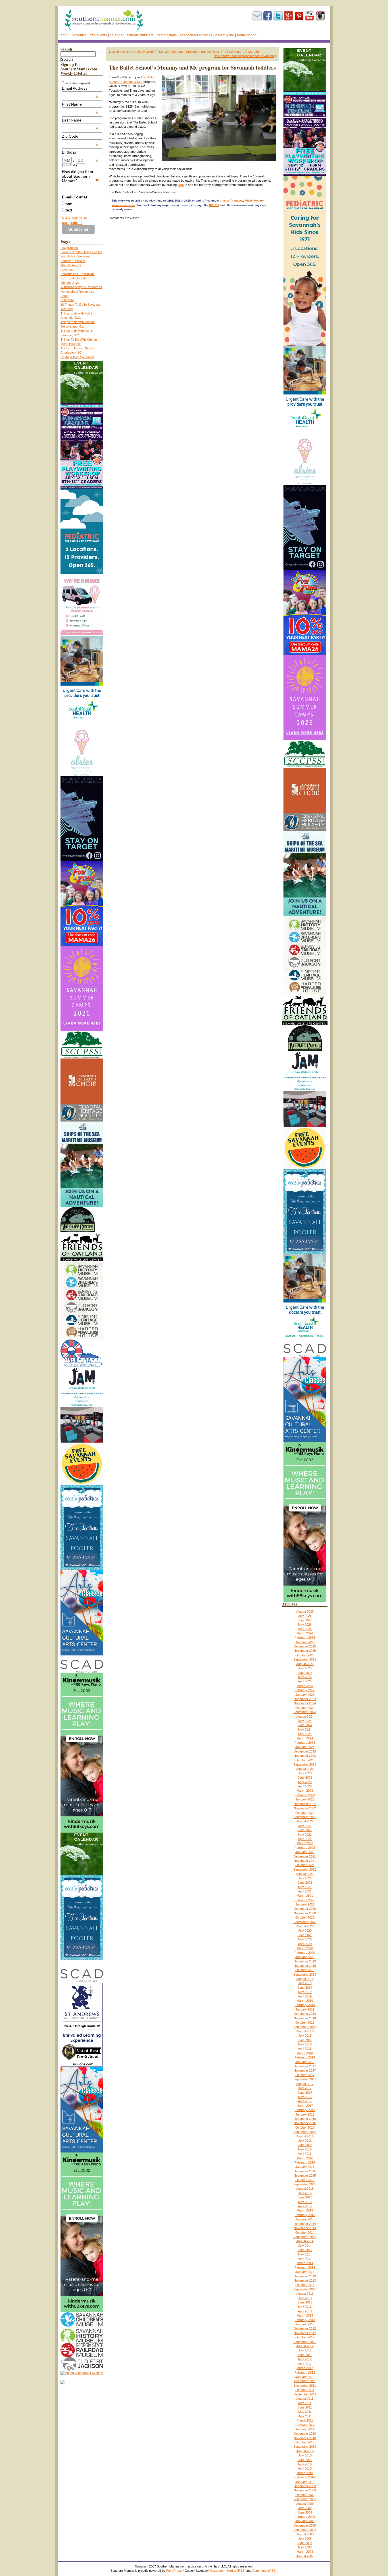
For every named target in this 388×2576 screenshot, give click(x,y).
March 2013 (305, 2315)
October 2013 (305, 2285)
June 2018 (305, 2040)
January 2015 (305, 2219)
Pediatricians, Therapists (78, 274)
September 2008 (305, 2530)
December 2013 (305, 2276)
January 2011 (305, 2429)
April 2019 (305, 1996)
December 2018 (305, 2014)
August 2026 (305, 1611)
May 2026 (305, 1625)
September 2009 (305, 2499)
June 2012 (305, 2355)
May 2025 (305, 1677)
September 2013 (305, 2289)
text (69, 210)
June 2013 (305, 2302)
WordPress (174, 2571)
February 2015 (305, 2215)
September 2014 (305, 2237)
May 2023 (305, 1782)
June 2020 (305, 1935)
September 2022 (305, 1817)
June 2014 (305, 2250)
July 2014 (305, 2246)
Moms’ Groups (71, 265)
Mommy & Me (70, 283)
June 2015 (305, 2197)
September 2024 (305, 1712)
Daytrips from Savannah (77, 357)
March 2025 (305, 1686)
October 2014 (305, 2233)
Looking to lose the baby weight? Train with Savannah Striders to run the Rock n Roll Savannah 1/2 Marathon (186, 52)
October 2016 (305, 2128)
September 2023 (305, 1764)
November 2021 (305, 1861)
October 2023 (305, 1760)
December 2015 (305, 2171)
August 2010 (305, 2451)
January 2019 (305, 2009)
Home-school (247, 35)
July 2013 (305, 2298)
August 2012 (305, 2346)
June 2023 (305, 1778)
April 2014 (305, 2259)
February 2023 (305, 1795)
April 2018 (305, 2049)
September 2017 (305, 2079)
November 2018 (305, 2018)
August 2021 (305, 1874)
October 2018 (305, 2022)
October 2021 (305, 1865)
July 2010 (305, 2455)
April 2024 (305, 1734)
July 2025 (305, 1668)
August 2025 (305, 1664)
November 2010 (305, 2438)
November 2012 (305, 2333)
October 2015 (305, 2180)
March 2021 (305, 1896)
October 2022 (305, 1813)
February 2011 (305, 2425)
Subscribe (257, 16)
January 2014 (305, 2272)
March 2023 (305, 1791)
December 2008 (305, 2525)
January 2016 (305, 2167)
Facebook (268, 16)
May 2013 (305, 2307)
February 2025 (305, 1690)
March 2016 (305, 2158)
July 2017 (305, 2088)
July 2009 (305, 2508)
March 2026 (305, 1633)
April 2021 (305, 1891)
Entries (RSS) (236, 2571)
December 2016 (305, 2119)
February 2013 (305, 2320)
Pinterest (299, 16)
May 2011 (305, 2412)
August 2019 (305, 1979)
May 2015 (305, 2202)
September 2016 (305, 2132)
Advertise (80, 35)
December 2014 (305, 2224)
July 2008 (305, 2539)
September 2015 (305, 2184)
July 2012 (305, 2350)
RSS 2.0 (214, 205)
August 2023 (305, 1769)
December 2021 (305, 1856)
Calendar (117, 35)
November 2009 (305, 2490)
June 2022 (305, 1830)
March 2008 (305, 2552)
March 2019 (305, 2001)
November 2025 (305, 1651)
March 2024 (305, 1738)
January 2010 (305, 2482)
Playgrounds (69, 248)
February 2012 (305, 2372)
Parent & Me (225, 35)
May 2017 (305, 2097)
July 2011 (305, 2403)
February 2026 (305, 1638)
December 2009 (305, 2486)
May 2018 (305, 2044)
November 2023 (305, 1756)
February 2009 (305, 2517)
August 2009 (305, 2504)
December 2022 (305, 1804)
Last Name (80, 120)
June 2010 (305, 2460)
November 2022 (305, 1808)
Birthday (80, 152)
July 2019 (305, 1983)
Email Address (80, 88)
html (69, 204)
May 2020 (305, 1939)
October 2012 (305, 2337)
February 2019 (305, 2005)
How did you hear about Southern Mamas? (80, 176)
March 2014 (305, 2263)
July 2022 (305, 1826)
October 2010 (305, 2442)
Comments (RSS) (264, 2571)
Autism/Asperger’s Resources (81, 287)
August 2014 (305, 2241)
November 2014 (305, 2228)
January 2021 (305, 1904)
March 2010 (305, 2473)
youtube (310, 16)
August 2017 (305, 2084)
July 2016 (305, 2141)
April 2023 (305, 1786)
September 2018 (305, 2027)
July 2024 (305, 1721)
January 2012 (305, 2377)
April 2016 (305, 2154)
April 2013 (305, 2311)
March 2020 (305, 1948)
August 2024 (305, 1716)
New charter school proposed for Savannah (244, 56)
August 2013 (305, 2294)
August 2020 (305, 1926)
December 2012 (305, 2328)
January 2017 (305, 2114)
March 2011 (305, 2420)
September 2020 (305, 1922)
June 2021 (305, 1883)
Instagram (320, 16)
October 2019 (305, 1970)
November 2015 (305, 2175)
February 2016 (305, 2162)
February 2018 (305, 2057)
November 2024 (305, 1703)
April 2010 (305, 2468)
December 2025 (305, 1646)
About (65, 35)
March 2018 (305, 2053)
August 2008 (305, 2534)
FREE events (98, 35)
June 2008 (305, 2543)
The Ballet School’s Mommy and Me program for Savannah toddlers (192, 67)
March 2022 (305, 1843)
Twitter (278, 16)
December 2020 (305, 1909)
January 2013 (305, 2324)
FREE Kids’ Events (74, 278)
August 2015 (305, 2189)
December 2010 (305, 2434)
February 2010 (305, 2477)
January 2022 (305, 1852)
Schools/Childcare (140, 35)
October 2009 (305, 2495)
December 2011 (305, 2381)
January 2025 (305, 1695)
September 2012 (305, 2342)
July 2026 (305, 1616)
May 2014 (305, 2254)
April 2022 (305, 1839)
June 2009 (305, 2512)
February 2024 (305, 1743)
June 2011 (305, 2407)
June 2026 (305, 1620)
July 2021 (305, 1878)
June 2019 (305, 1988)
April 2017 (305, 2101)
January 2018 (305, 2062)
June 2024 (305, 1725)
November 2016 (305, 2123)
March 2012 (305, 2368)
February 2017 (305, 2110)
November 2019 (305, 1966)
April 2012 (305, 2364)
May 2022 (305, 1835)
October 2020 (305, 1917)
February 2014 (305, 2267)
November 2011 (305, 2386)
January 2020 (305, 1957)
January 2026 (305, 1642)
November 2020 (305, 1913)
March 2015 (305, 2210)
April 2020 (305, 1944)
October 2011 (305, 2390)
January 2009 (305, 2521)
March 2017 (305, 2106)
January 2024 (305, 1747)
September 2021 (305, 1869)
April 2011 (305, 2416)
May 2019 (305, 1992)
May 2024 (305, 1730)
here (181, 185)
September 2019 (305, 1975)
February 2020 (305, 1953)
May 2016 (305, 2149)
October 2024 (305, 1708)
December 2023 (305, 1751)
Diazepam (217, 2571)
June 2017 (305, 2093)
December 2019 (305, 1961)
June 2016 (305, 2145)
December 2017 (305, 2066)
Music (249, 201)
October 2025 (305, 1655)
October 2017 (305, 2075)
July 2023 (305, 1773)
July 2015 (305, 2193)
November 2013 (305, 2281)
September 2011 (305, 2394)
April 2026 (305, 1629)
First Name (80, 104)
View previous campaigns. (74, 220)
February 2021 (305, 1900)
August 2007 (305, 2556)
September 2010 (305, 2447)
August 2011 (305, 2399)
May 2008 (305, 2547)
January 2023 (305, 1799)
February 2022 (305, 1848)
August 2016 (305, 2136)
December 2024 (305, 1699)
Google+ (289, 16)
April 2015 (305, 2206)
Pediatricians (167, 35)
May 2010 (305, 2464)
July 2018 (305, 2036)
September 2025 (305, 1659)
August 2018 (305, 2031)
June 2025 (305, 1673)
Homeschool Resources (77, 292)
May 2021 (305, 1887)
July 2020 (305, 1931)
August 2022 (305, 1821)
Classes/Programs (231, 201)
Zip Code (80, 136)
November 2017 (305, 2070)
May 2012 (305, 2359)
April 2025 (305, 1681)
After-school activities (196, 35)
